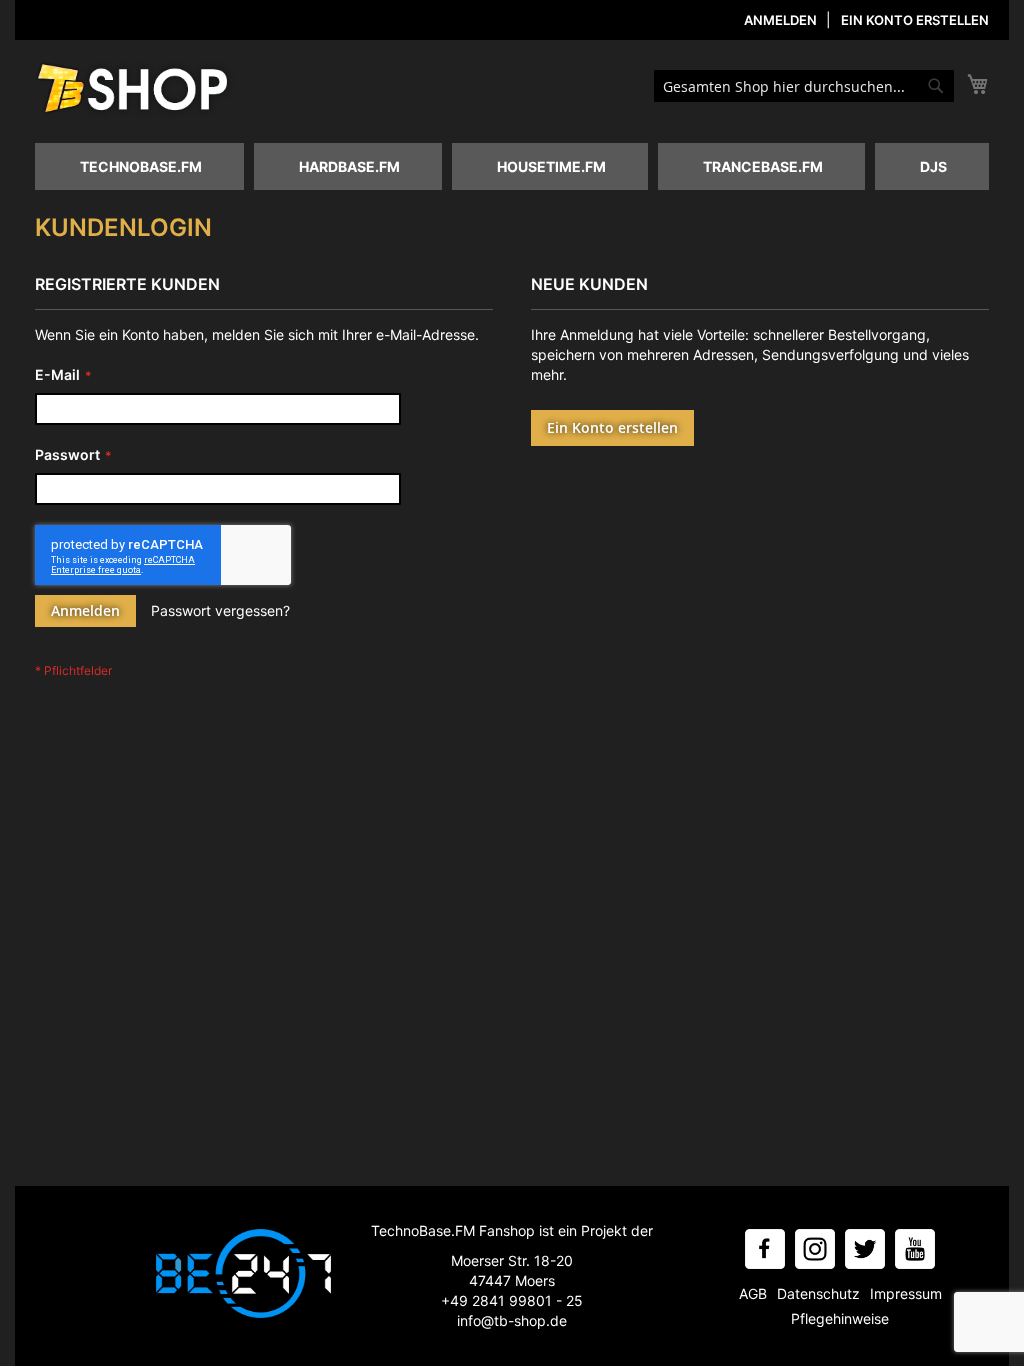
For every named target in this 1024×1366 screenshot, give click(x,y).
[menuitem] (139, 166)
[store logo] (135, 90)
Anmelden (780, 20)
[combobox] (804, 86)
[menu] (512, 166)
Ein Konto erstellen (915, 20)
